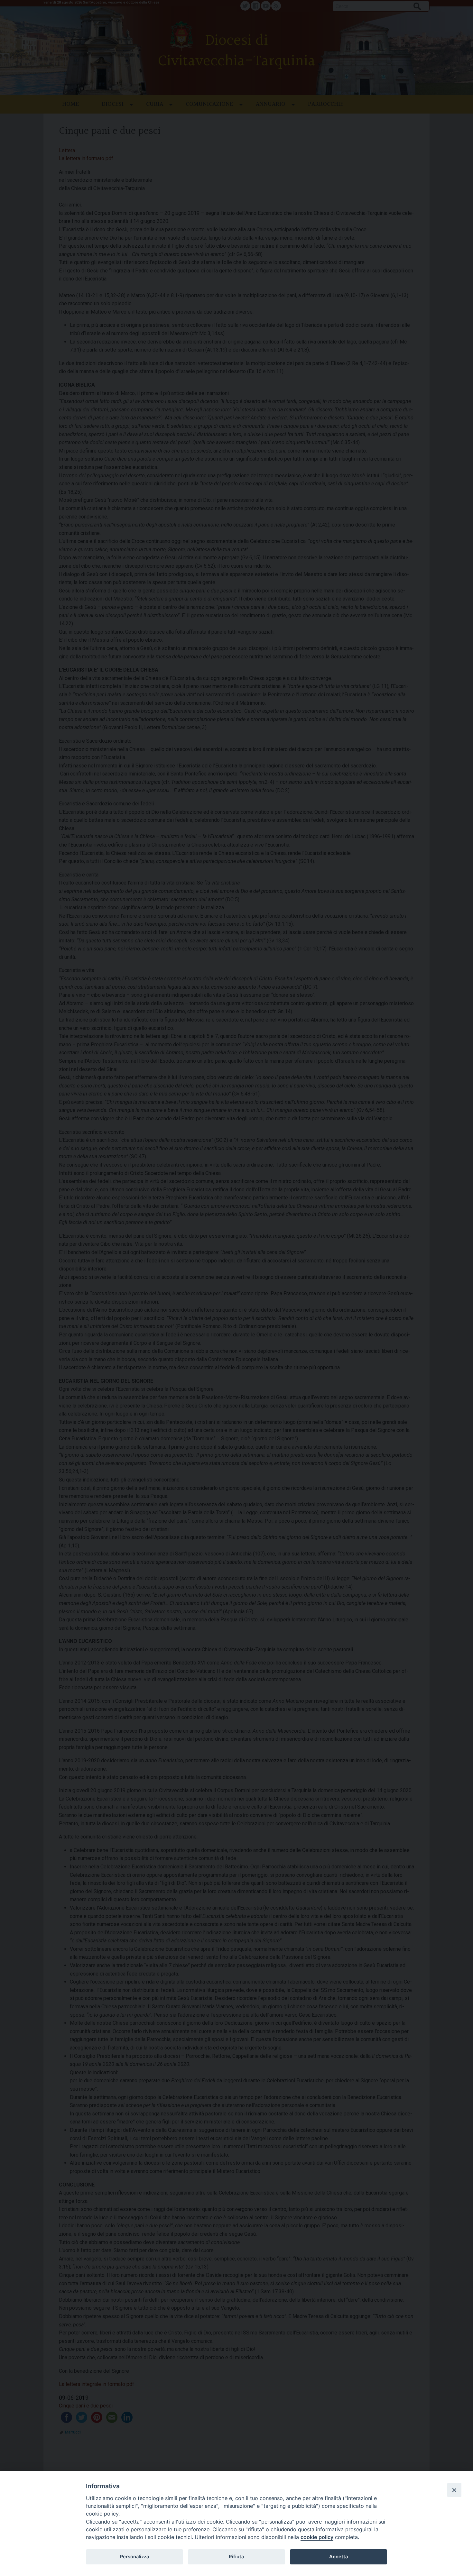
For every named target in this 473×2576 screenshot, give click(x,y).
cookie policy (317, 2537)
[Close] (454, 2490)
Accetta (339, 2557)
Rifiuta (236, 2557)
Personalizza (134, 2557)
